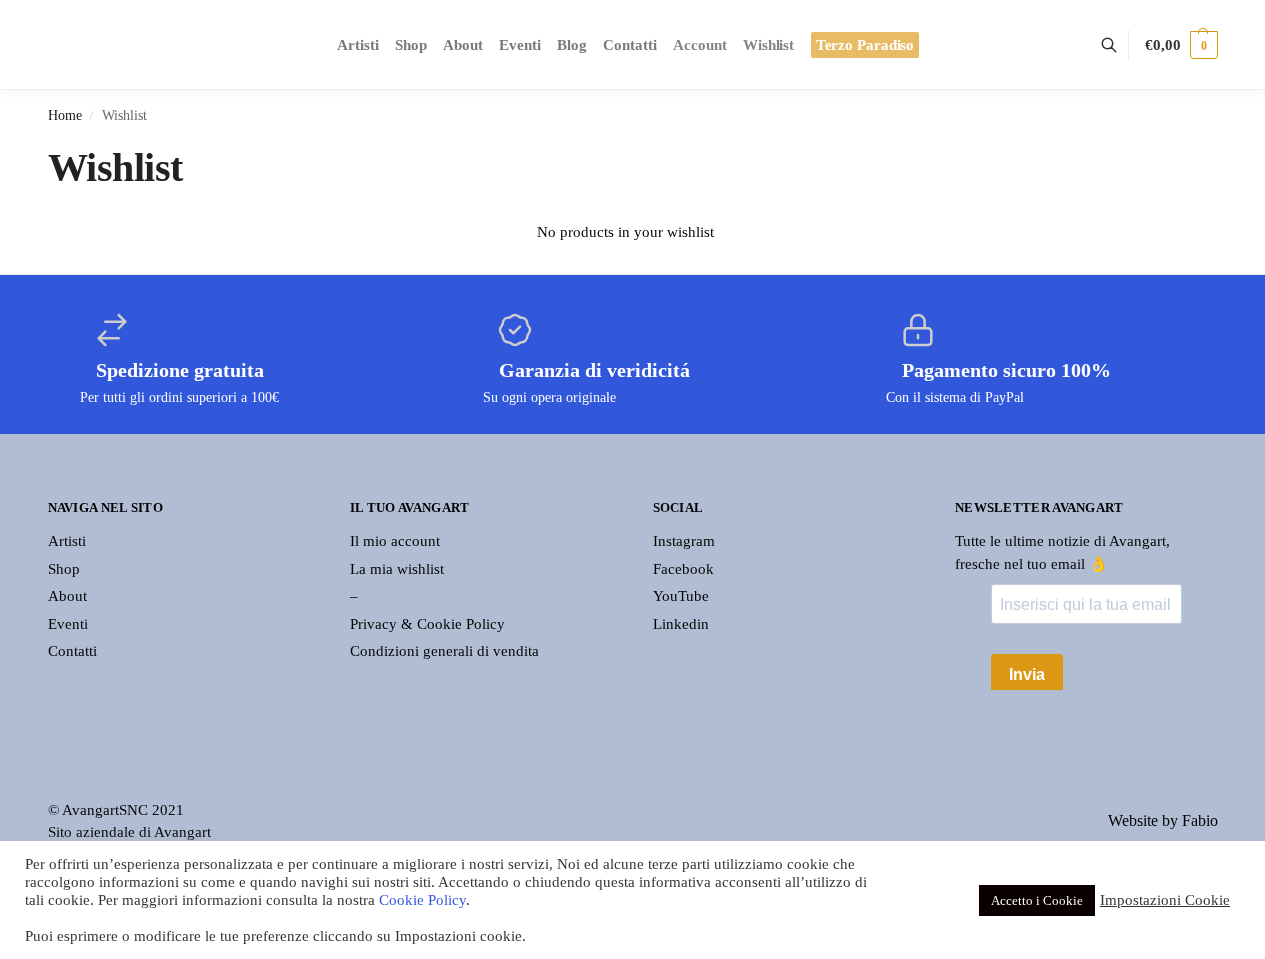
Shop (64, 569)
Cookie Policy (422, 900)
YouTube (681, 596)
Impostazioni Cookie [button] (1165, 900)
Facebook (683, 569)
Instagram (684, 541)
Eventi (68, 624)
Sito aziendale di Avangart (129, 832)
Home (65, 115)
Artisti (67, 541)
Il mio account (395, 541)
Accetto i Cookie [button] (1037, 900)
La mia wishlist (397, 569)
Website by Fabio (1163, 820)
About (67, 596)
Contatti (72, 651)
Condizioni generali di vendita (444, 651)
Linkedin (681, 624)
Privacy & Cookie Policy (427, 624)
